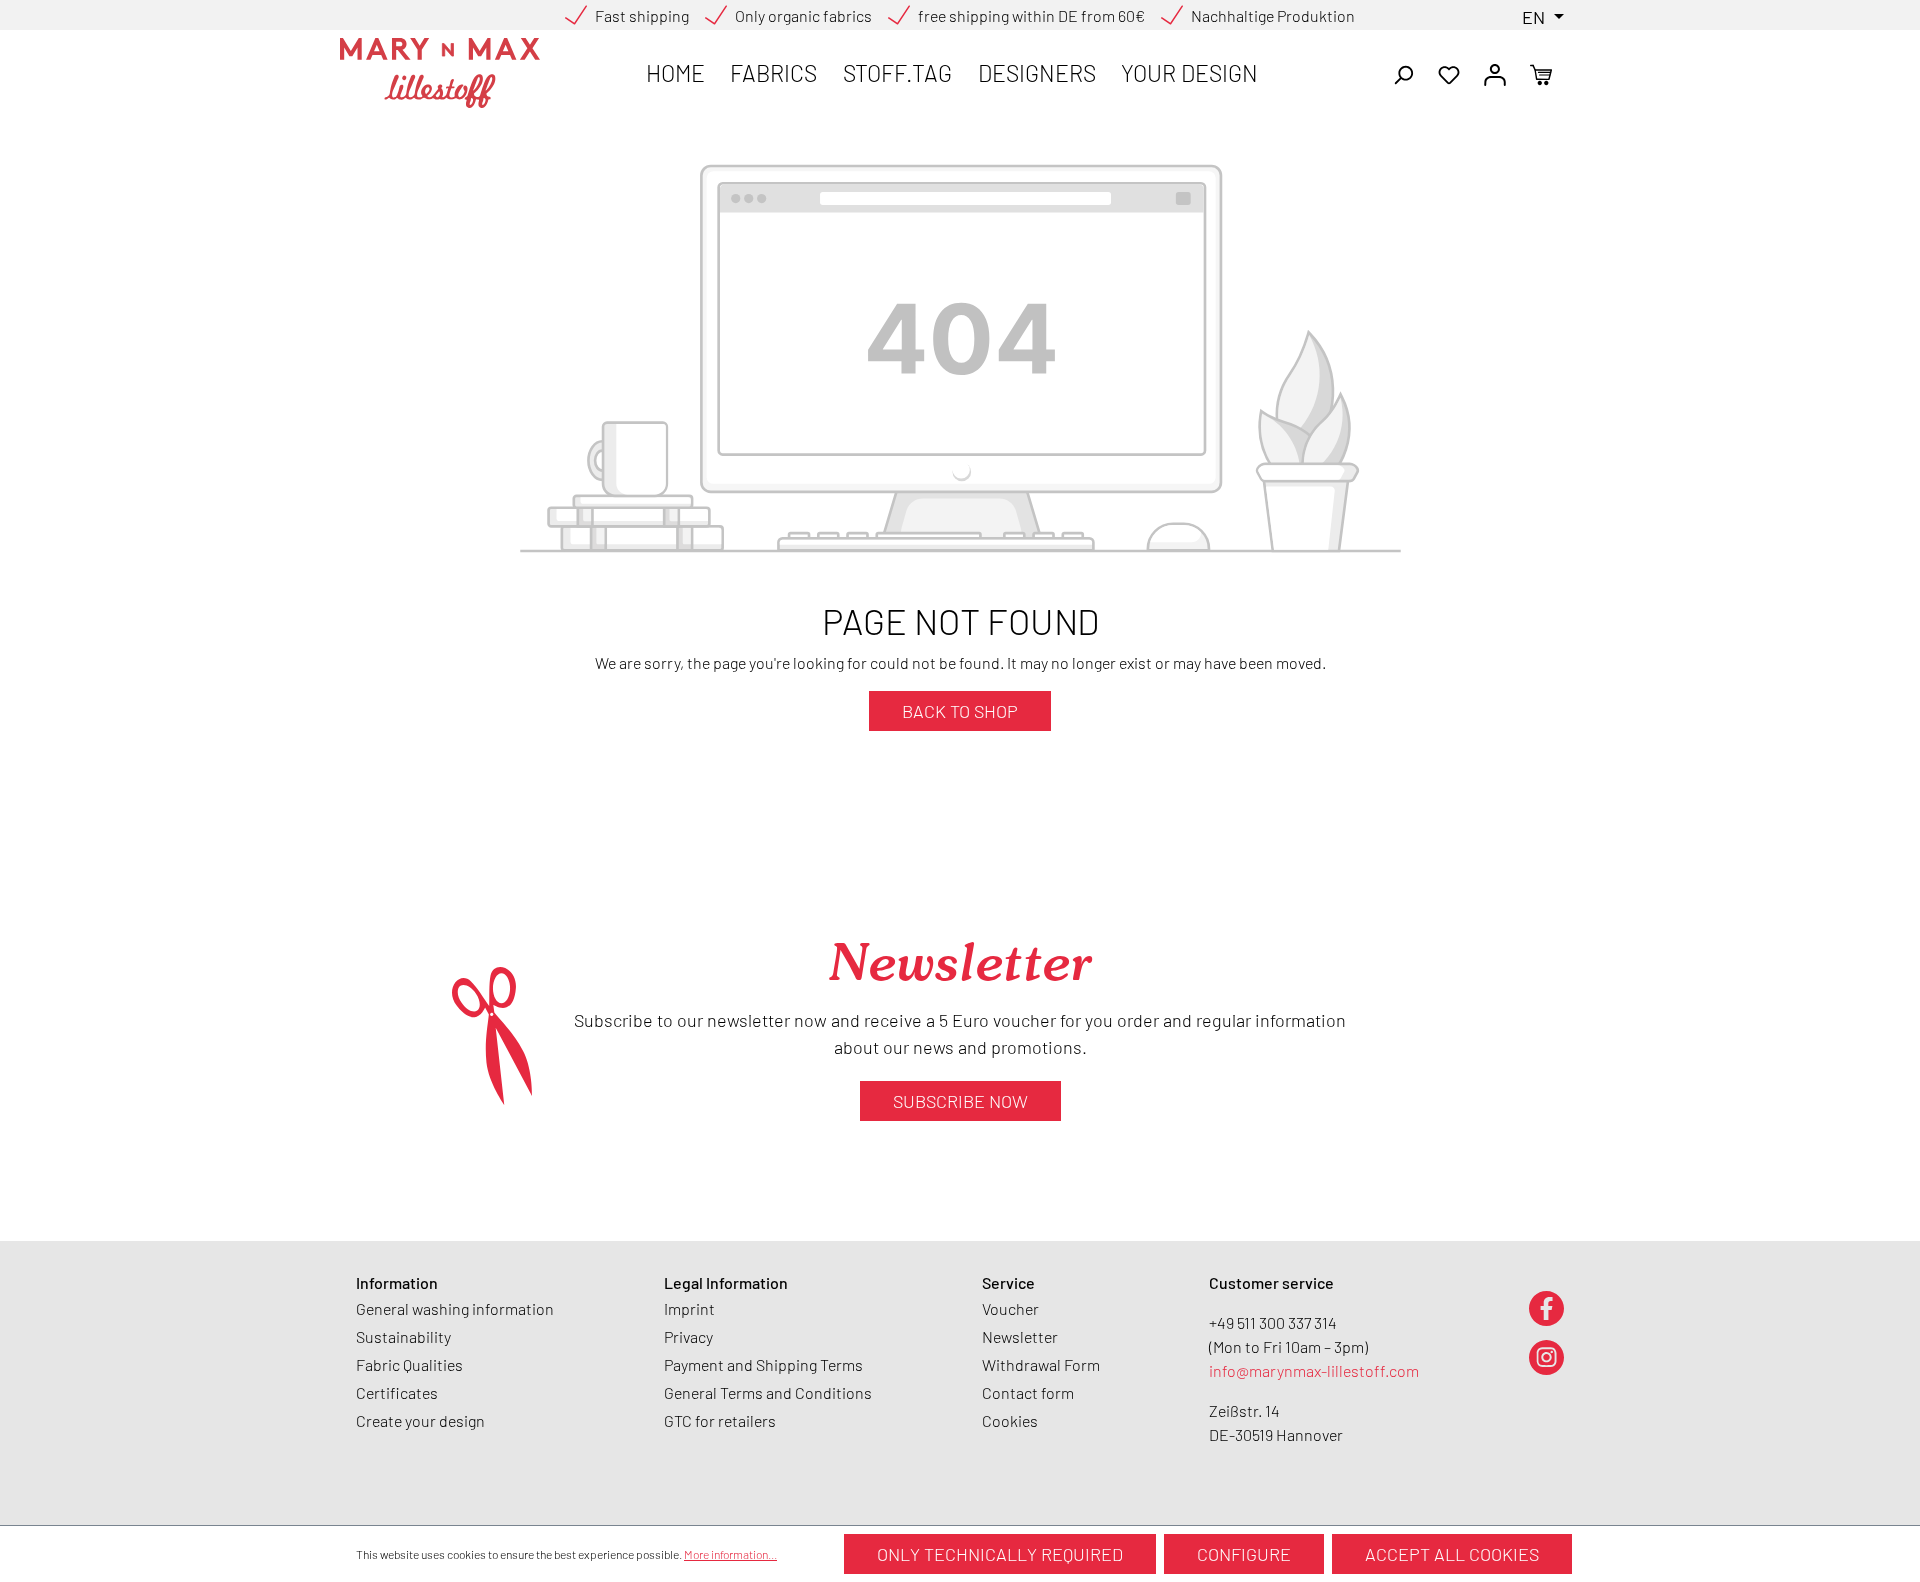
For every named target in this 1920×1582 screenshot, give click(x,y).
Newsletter (1020, 1336)
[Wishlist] (1449, 73)
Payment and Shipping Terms (763, 1364)
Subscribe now (960, 1101)
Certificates (397, 1392)
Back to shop (960, 711)
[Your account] (1495, 73)
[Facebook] (1546, 1307)
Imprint (689, 1308)
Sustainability (403, 1336)
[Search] (1403, 73)
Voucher (1010, 1308)
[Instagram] (1546, 1356)
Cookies (1010, 1420)
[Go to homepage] (440, 73)
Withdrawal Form (1041, 1364)
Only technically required (1000, 1554)
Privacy (688, 1336)
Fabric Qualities (409, 1364)
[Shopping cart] (1541, 73)
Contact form (1028, 1392)
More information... (730, 1554)
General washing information (455, 1308)
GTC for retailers (720, 1420)
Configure (1244, 1554)
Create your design (420, 1420)
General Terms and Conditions (768, 1392)
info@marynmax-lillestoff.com (1314, 1370)
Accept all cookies (1452, 1554)
